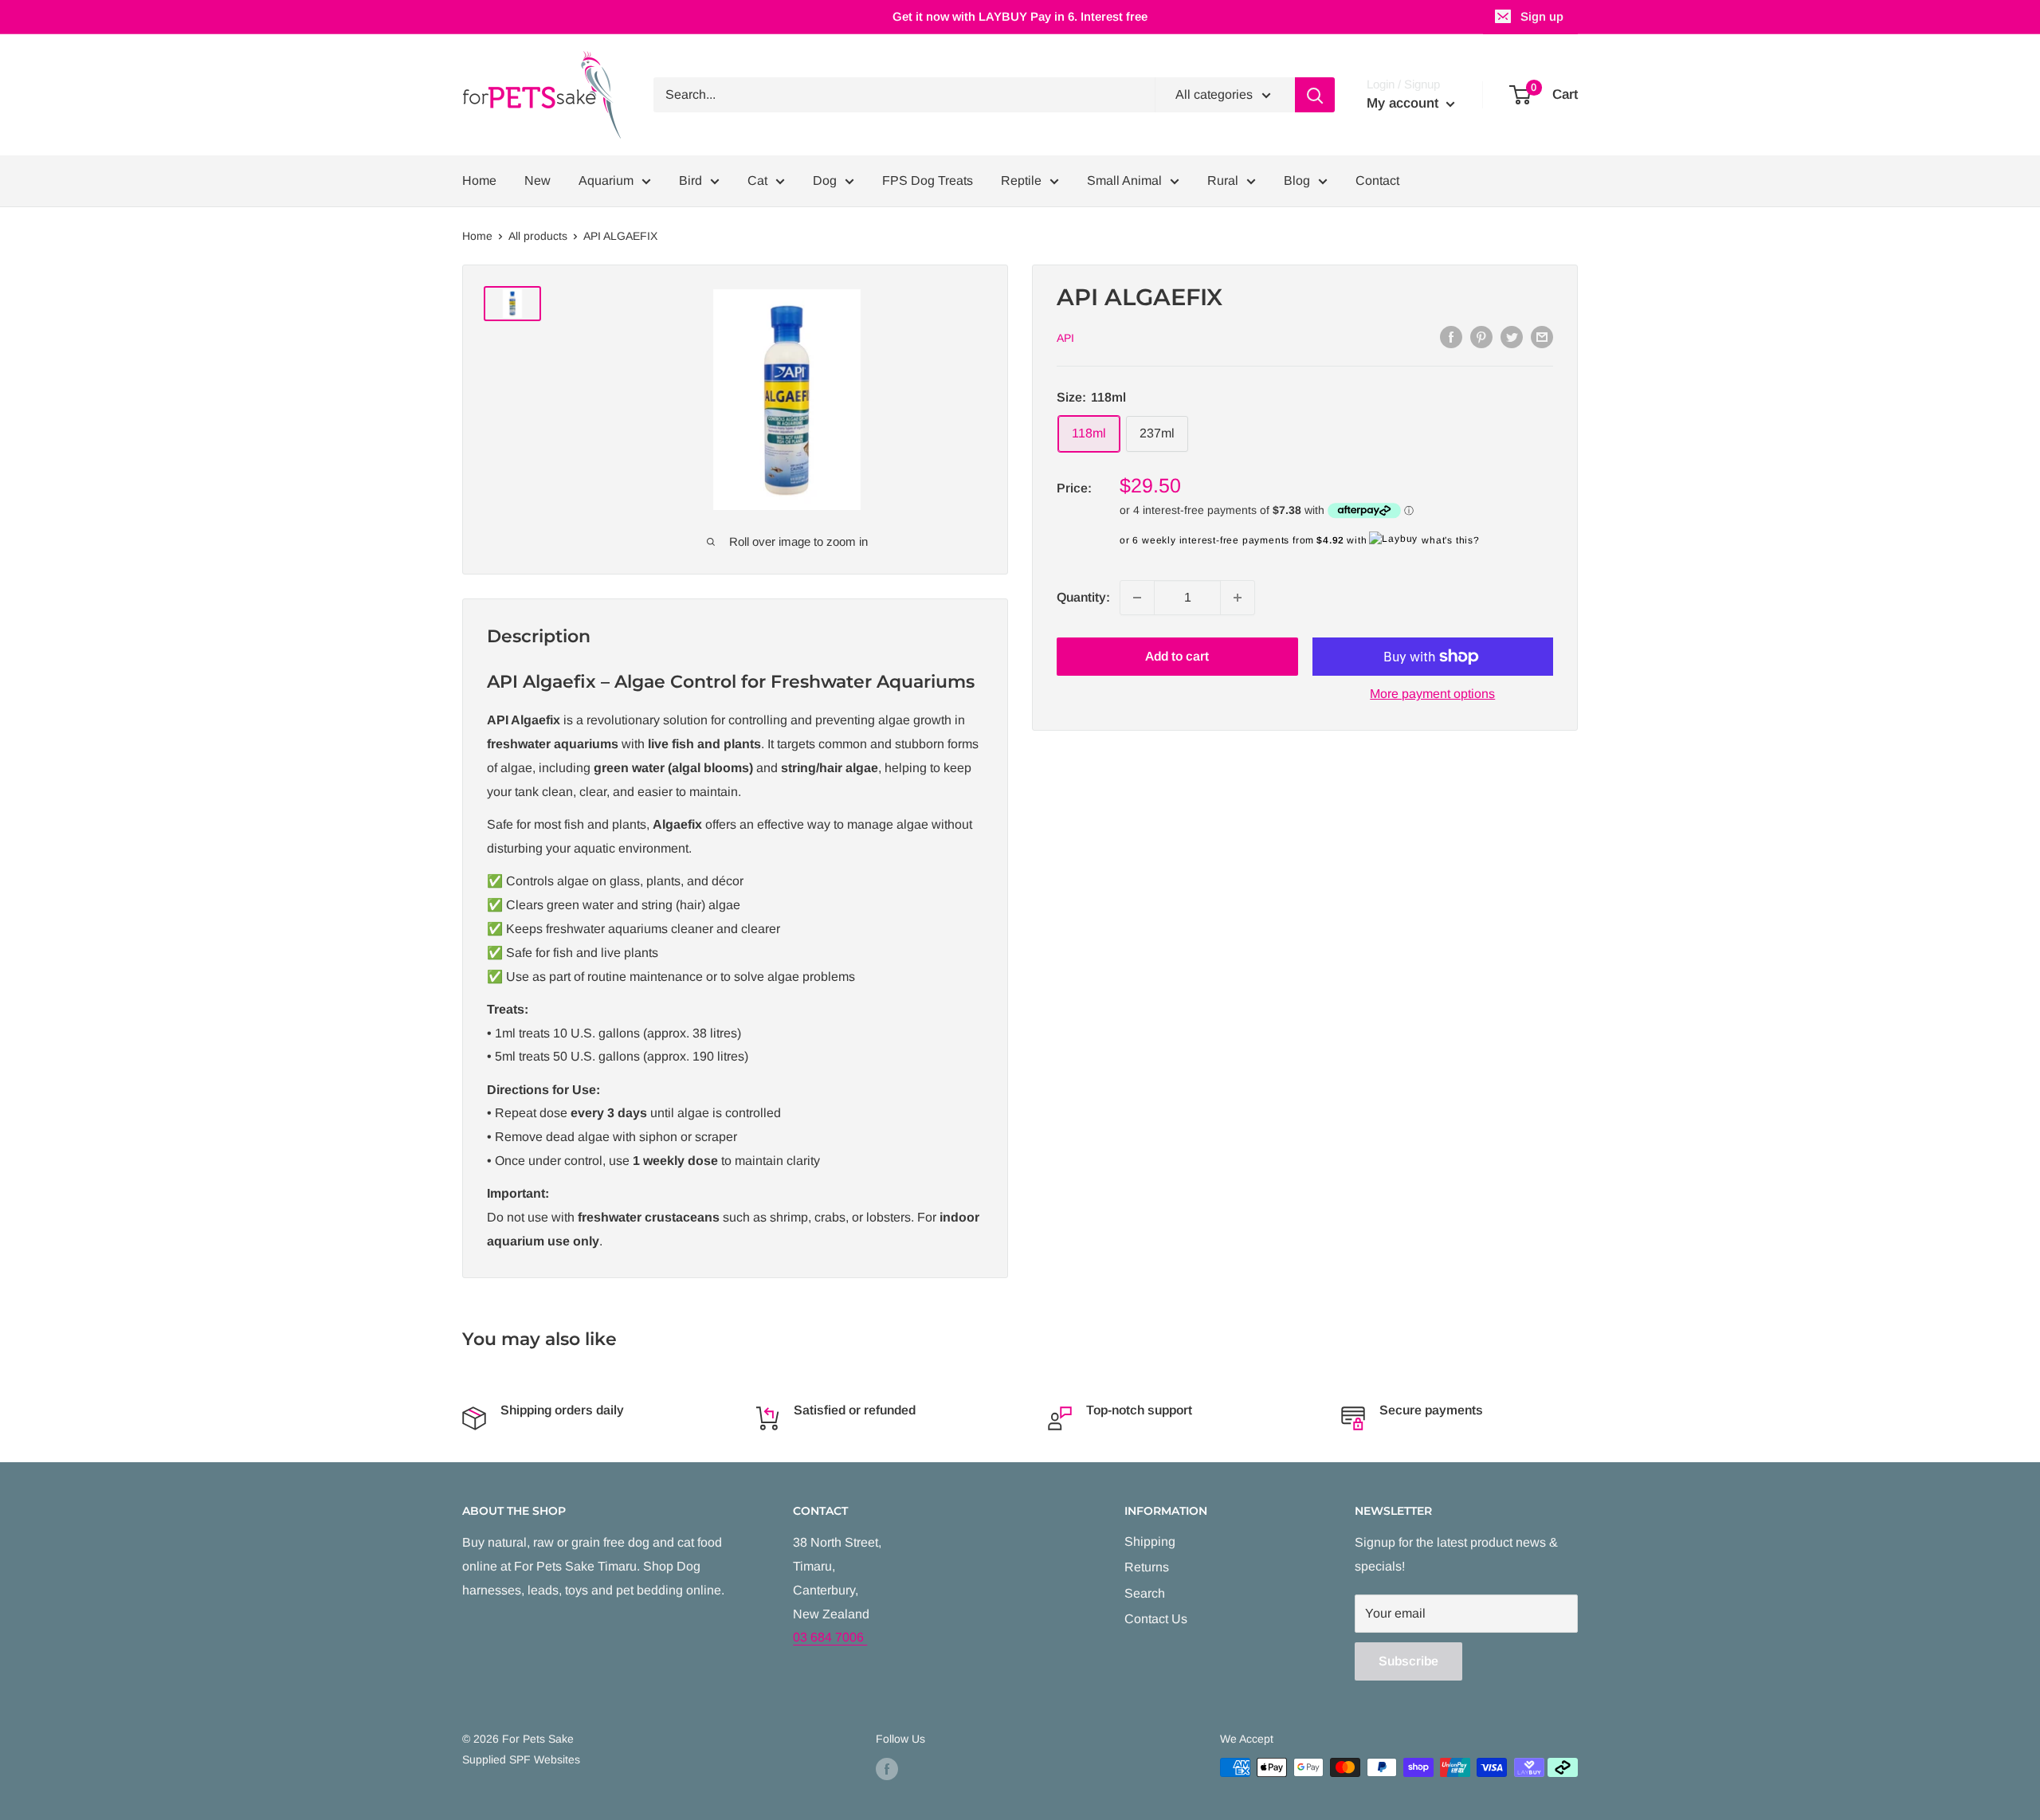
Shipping (1150, 1542)
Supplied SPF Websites (521, 1759)
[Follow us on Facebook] (887, 1769)
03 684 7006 (830, 1637)
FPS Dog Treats (928, 180)
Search (1145, 1593)
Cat (757, 180)
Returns (1147, 1567)
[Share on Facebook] (1451, 336)
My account (1404, 103)
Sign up (1542, 16)
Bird (690, 180)
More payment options (1432, 694)
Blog (1297, 180)
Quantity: (1083, 597)
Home (479, 180)
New (537, 180)
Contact (1377, 180)
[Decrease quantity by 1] (1137, 598)
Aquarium (606, 180)
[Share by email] (1542, 336)
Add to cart (1177, 656)
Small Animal (1124, 180)
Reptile (1021, 180)
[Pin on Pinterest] (1481, 336)
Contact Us (1156, 1619)
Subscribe (1408, 1661)
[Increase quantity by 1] (1238, 598)
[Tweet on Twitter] (1512, 336)
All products (538, 236)
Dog (825, 180)
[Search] (1315, 95)
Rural (1223, 180)
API (1065, 338)
